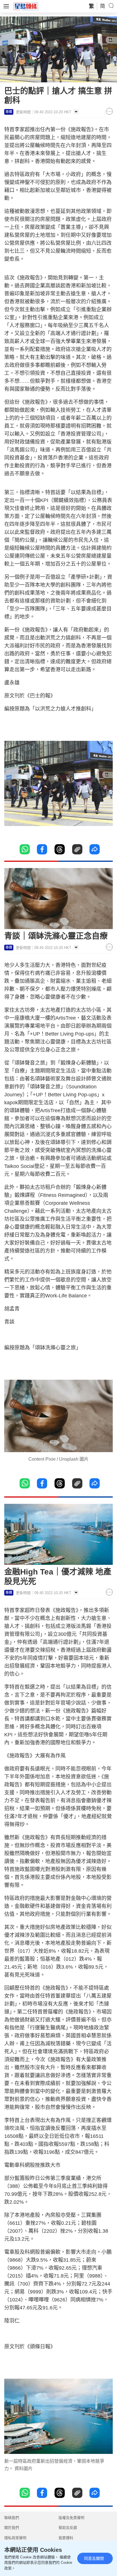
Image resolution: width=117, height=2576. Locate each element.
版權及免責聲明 (71, 2518)
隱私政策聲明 (15, 2538)
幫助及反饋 (68, 2528)
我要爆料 (66, 2538)
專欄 (9, 112)
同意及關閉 (94, 2558)
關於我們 (12, 2528)
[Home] (26, 6)
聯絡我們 (12, 2518)
